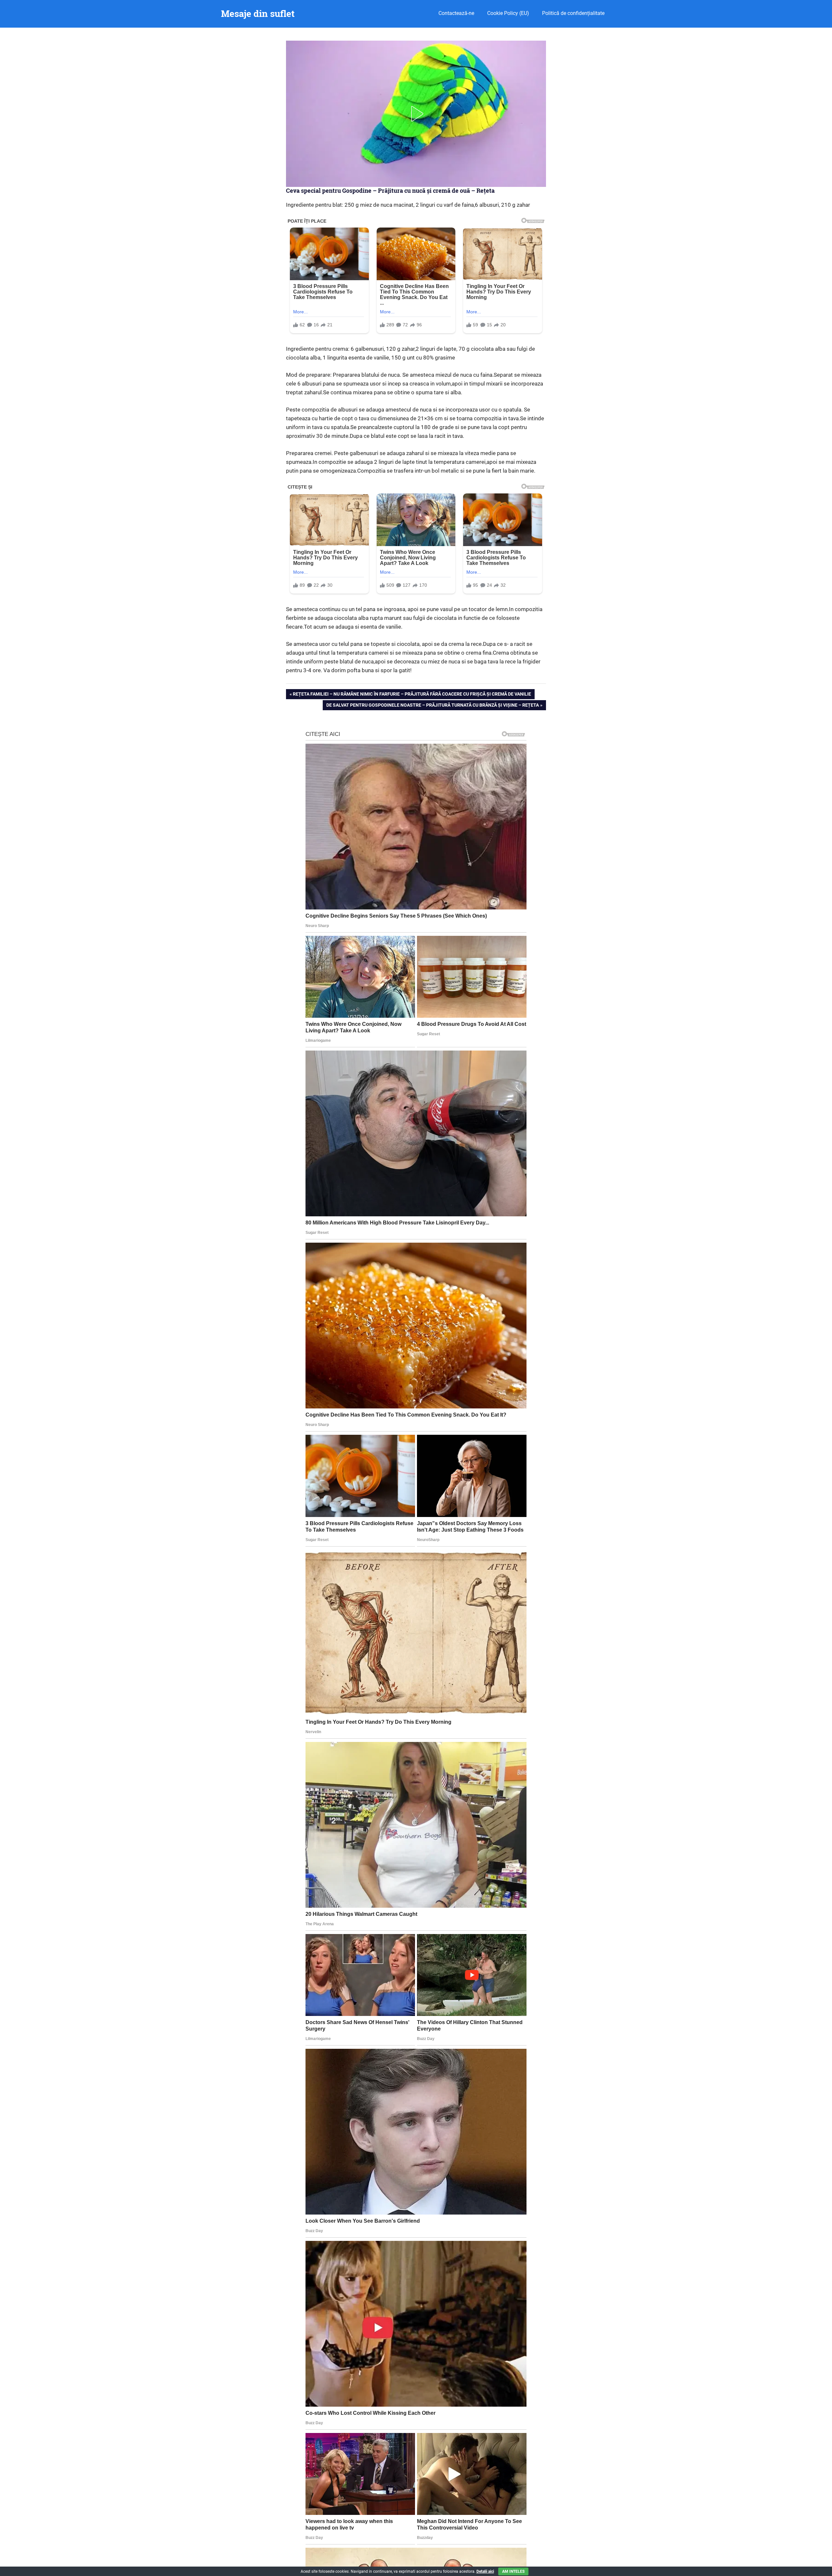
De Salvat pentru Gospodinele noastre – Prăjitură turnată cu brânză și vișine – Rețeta (432, 706)
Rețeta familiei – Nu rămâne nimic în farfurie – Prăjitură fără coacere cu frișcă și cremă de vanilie (412, 695)
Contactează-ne (456, 13)
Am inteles (513, 2571)
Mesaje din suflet (258, 13)
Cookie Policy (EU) (508, 13)
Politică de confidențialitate (573, 13)
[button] (416, 114)
